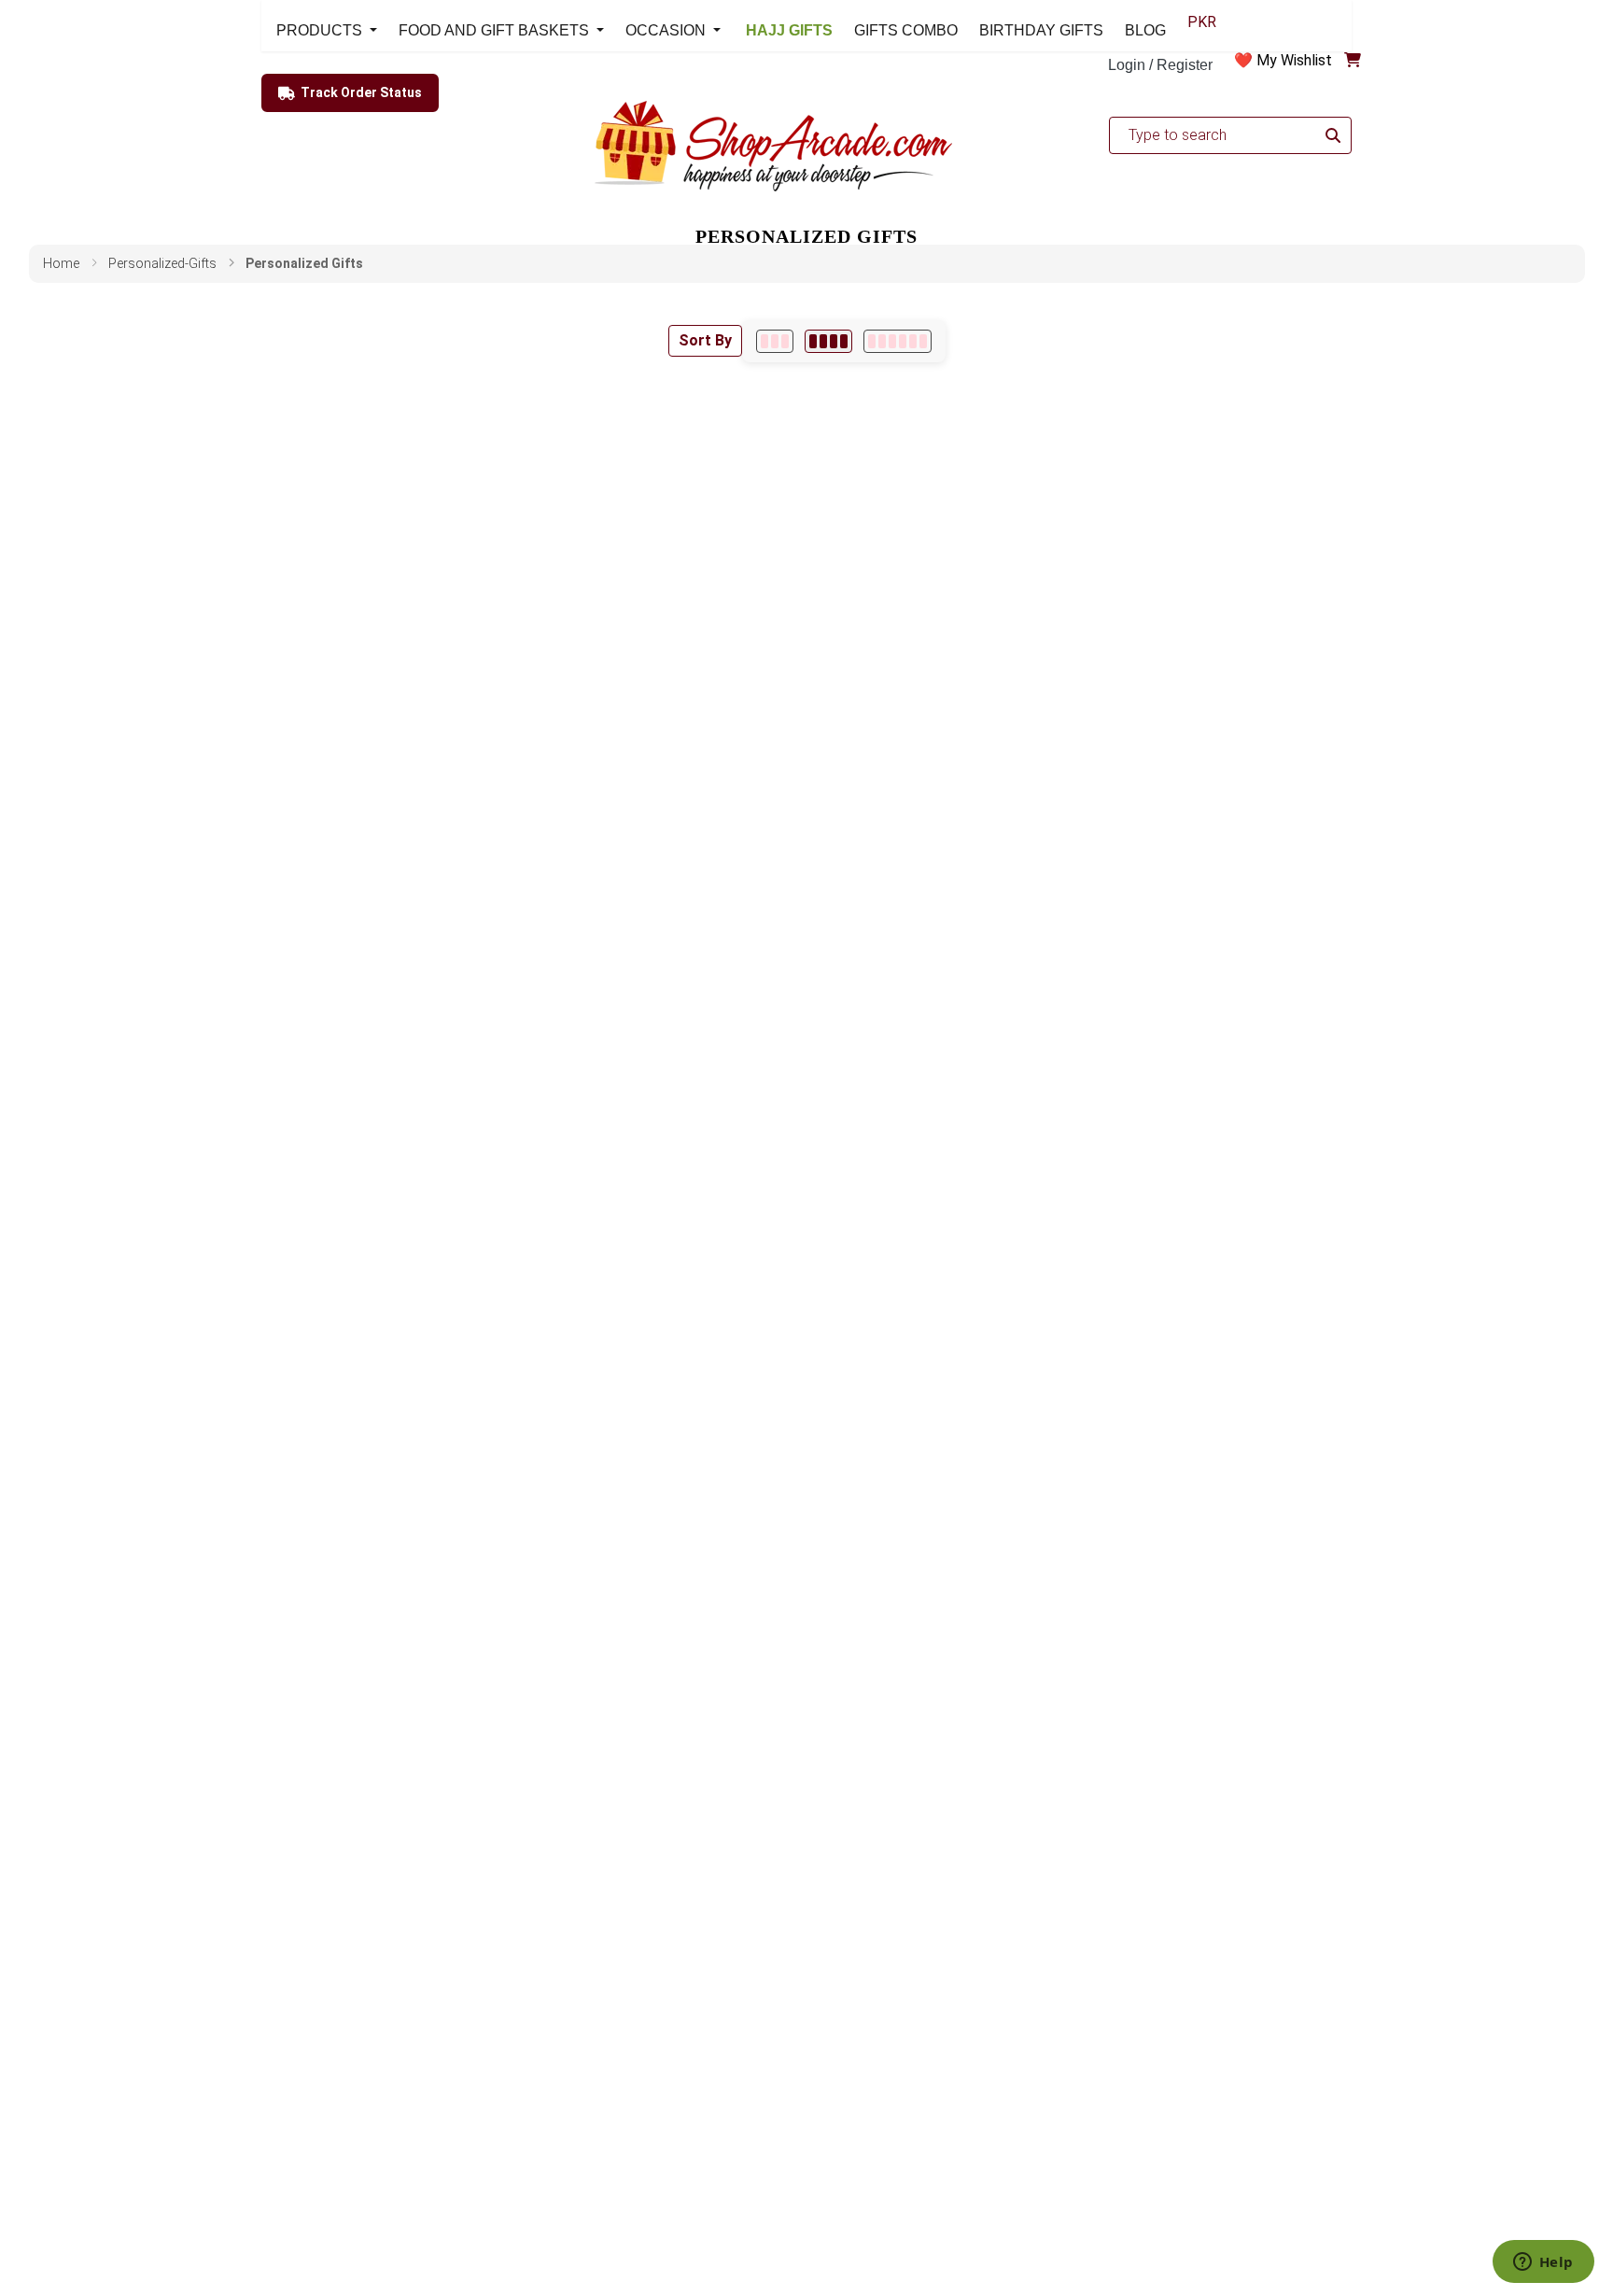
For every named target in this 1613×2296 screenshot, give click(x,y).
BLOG (1145, 30)
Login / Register (1160, 65)
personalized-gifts (162, 263)
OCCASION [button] (667, 30)
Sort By (705, 340)
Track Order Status (361, 92)
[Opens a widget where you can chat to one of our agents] (1543, 2263)
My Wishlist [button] (1294, 60)
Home (61, 263)
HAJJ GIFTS (787, 30)
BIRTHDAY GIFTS (1041, 30)
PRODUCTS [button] (321, 30)
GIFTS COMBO (906, 30)
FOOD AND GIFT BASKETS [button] (496, 30)
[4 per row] (828, 341)
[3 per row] (775, 341)
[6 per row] (898, 341)
